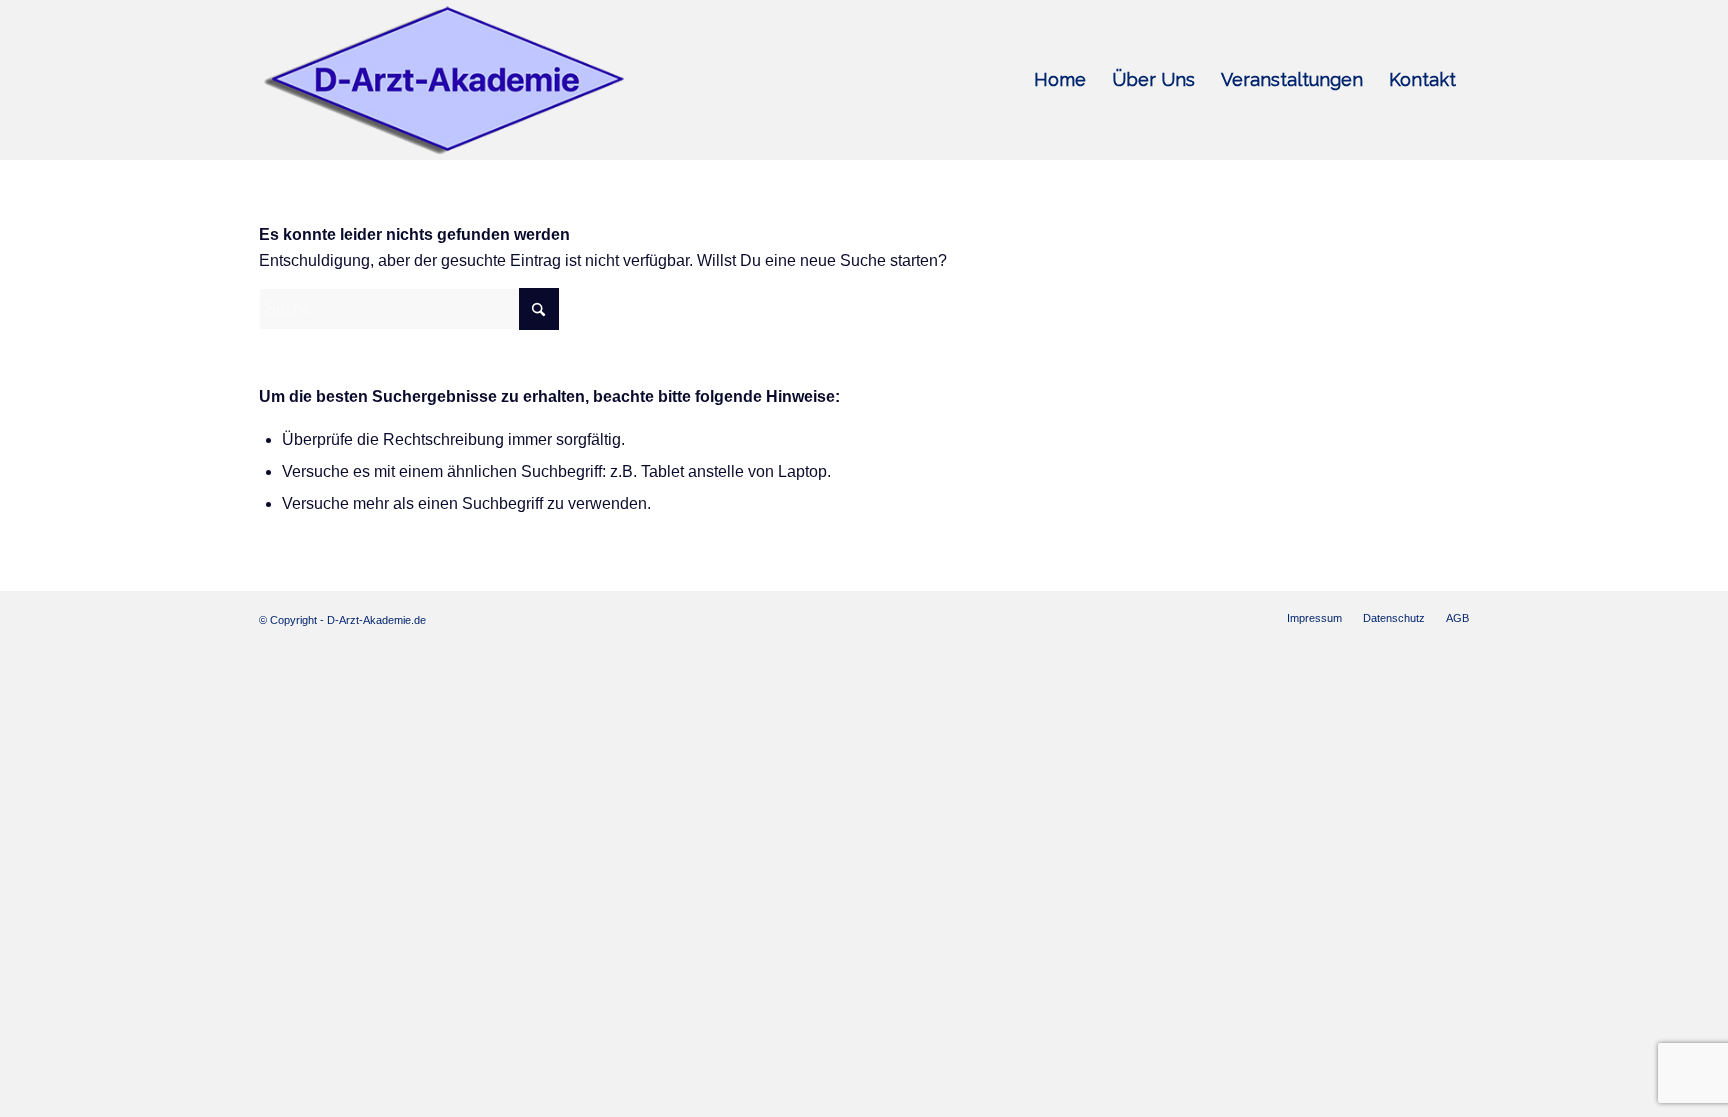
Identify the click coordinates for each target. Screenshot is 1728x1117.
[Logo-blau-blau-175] (444, 80)
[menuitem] (1060, 80)
